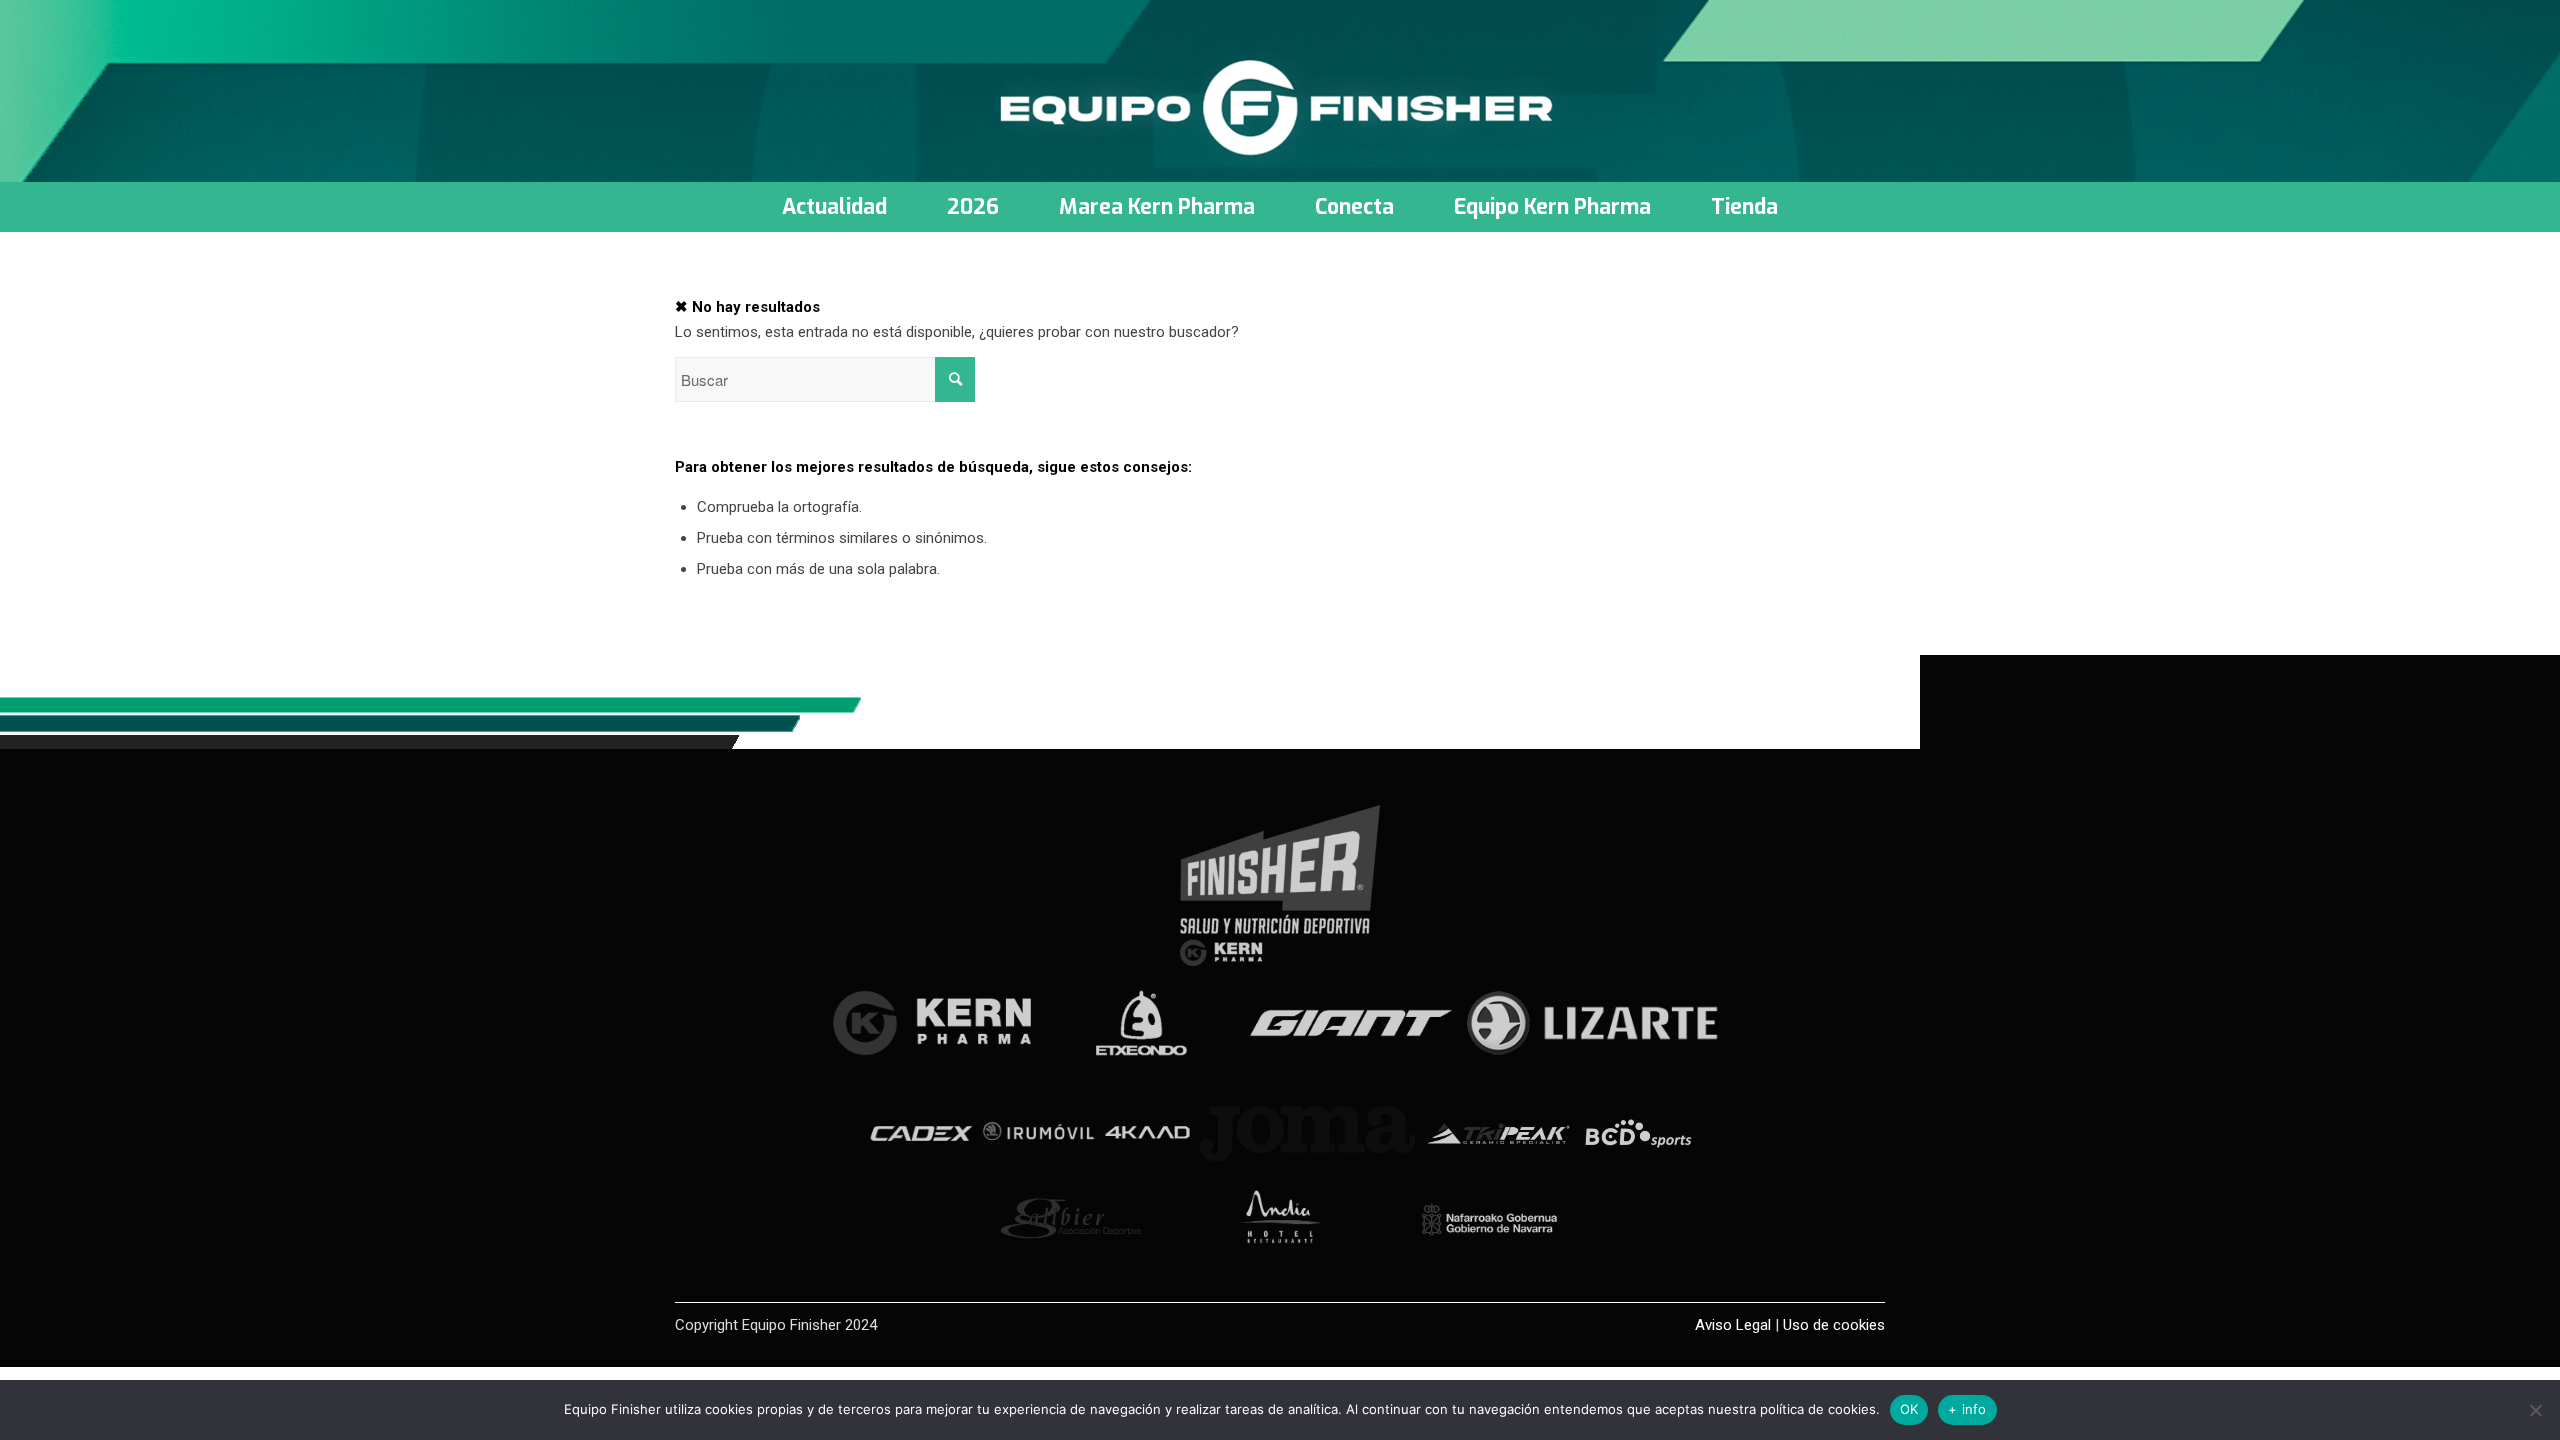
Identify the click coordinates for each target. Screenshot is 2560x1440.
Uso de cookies (1834, 1325)
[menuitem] (834, 207)
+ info (1967, 1409)
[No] (2535, 1410)
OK (1909, 1409)
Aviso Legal (1733, 1325)
